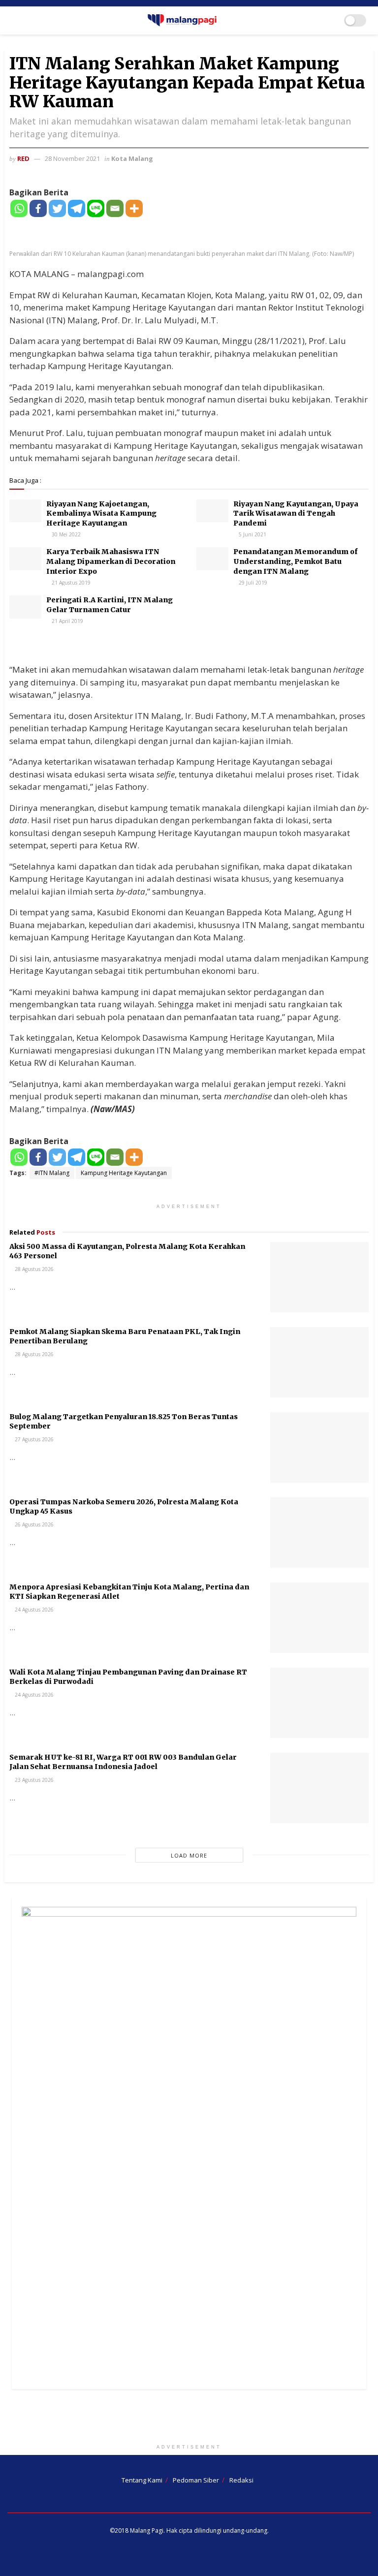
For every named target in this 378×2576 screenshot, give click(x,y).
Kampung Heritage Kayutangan (124, 1173)
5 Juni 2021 (252, 534)
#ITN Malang (52, 1173)
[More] (134, 208)
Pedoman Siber (196, 2480)
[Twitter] (57, 208)
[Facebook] (38, 208)
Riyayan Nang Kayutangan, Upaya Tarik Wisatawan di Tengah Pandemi (296, 513)
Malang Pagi (147, 2530)
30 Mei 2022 (65, 534)
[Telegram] (77, 208)
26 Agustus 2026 (33, 1524)
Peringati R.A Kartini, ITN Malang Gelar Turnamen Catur (110, 605)
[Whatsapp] (19, 208)
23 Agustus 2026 (33, 1780)
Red (23, 158)
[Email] (115, 208)
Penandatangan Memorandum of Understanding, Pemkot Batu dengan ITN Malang (295, 561)
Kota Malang (132, 158)
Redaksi (241, 2480)
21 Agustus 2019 (70, 583)
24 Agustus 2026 (33, 1610)
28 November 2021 (72, 158)
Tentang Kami (142, 2480)
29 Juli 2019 (252, 583)
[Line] (96, 208)
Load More (189, 1855)
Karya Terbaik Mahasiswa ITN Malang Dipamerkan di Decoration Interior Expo (111, 561)
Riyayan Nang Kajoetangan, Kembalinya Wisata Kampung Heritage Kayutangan (101, 513)
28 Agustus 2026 (33, 1269)
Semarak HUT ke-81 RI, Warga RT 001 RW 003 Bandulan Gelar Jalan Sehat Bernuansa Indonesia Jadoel (123, 1762)
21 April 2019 (67, 621)
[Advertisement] (189, 2419)
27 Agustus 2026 (33, 1439)
